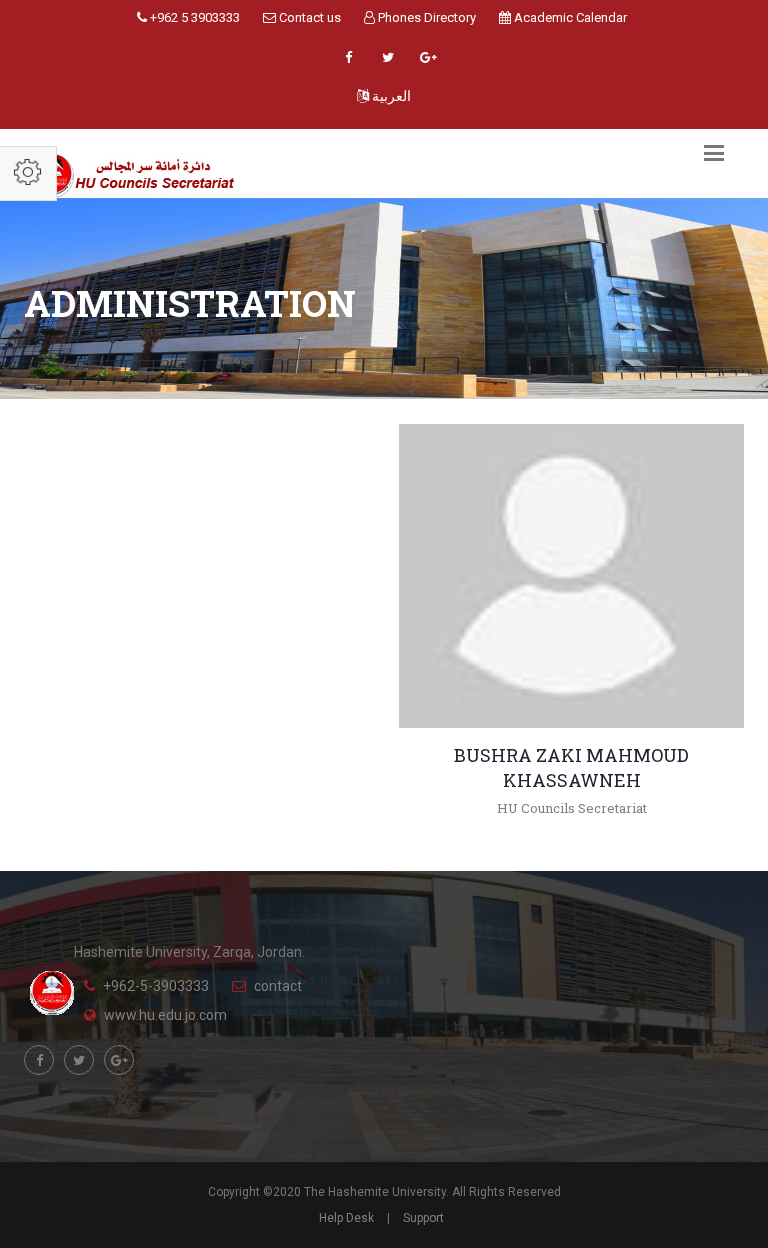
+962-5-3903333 (156, 986)
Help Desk (346, 1218)
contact (278, 986)
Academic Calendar (569, 17)
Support (423, 1218)
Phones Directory (425, 17)
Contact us (308, 17)
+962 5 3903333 (193, 17)
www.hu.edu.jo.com (165, 1015)
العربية (390, 96)
